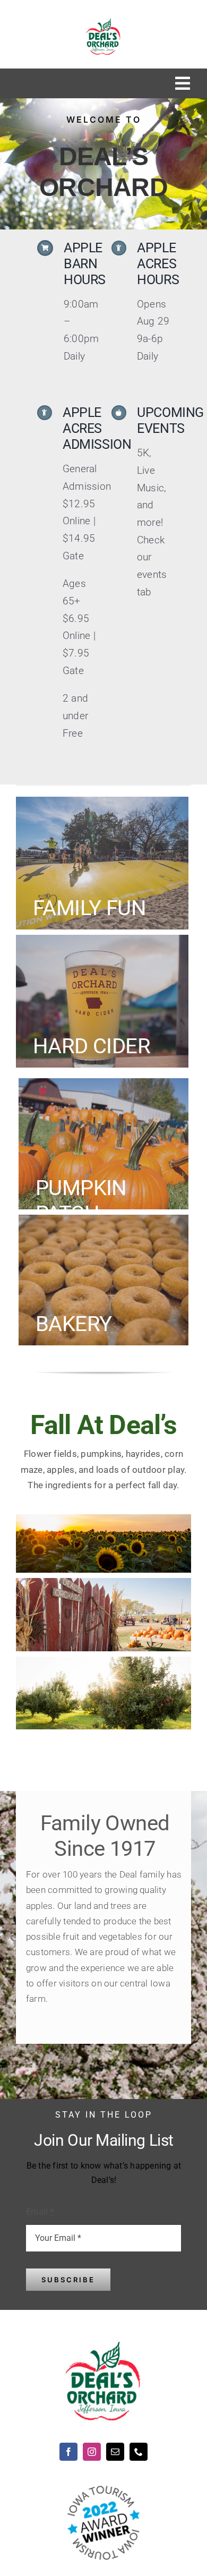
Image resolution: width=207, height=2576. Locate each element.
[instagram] (92, 2452)
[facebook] (68, 2452)
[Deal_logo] (103, 23)
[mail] (115, 2452)
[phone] (139, 2452)
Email (40, 2212)
